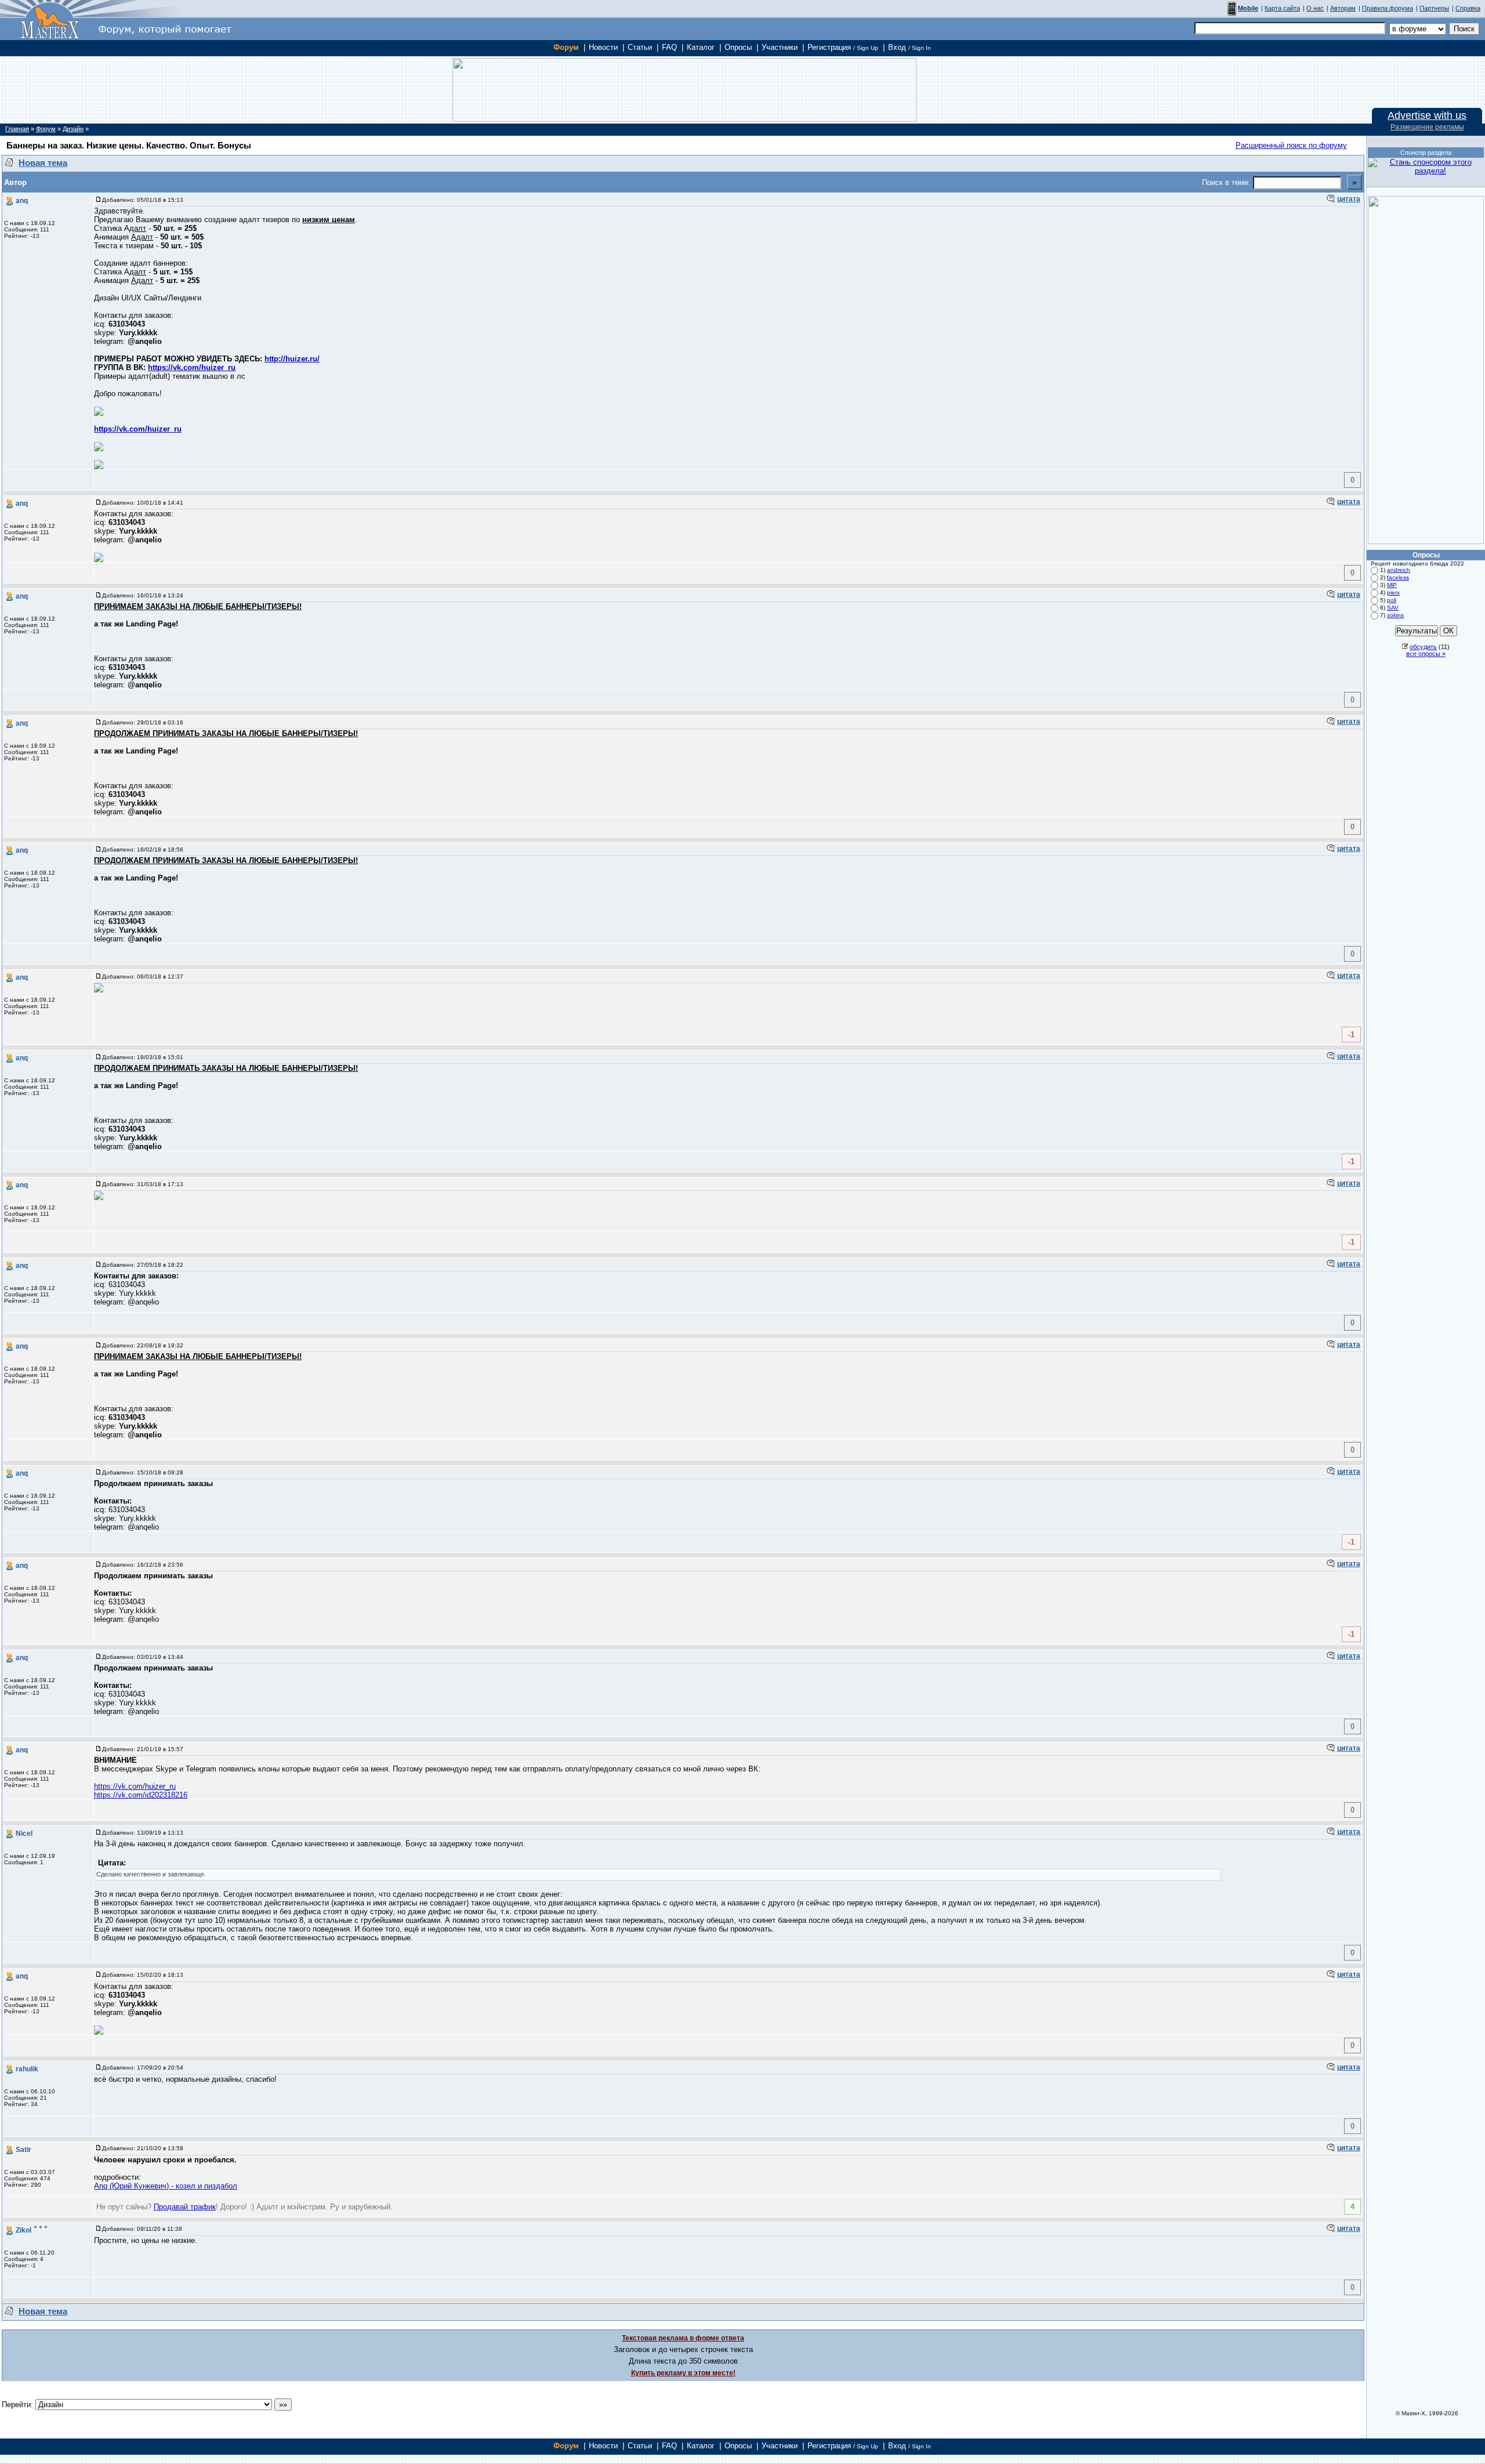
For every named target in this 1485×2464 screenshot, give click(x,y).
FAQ (669, 47)
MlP (1392, 585)
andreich (1399, 570)
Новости (603, 47)
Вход (910, 47)
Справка (1468, 8)
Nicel (24, 1833)
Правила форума (1388, 8)
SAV (1393, 608)
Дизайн (73, 129)
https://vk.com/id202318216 (141, 1795)
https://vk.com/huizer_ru (192, 367)
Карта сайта (1282, 8)
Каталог (701, 47)
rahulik (27, 2069)
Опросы (738, 47)
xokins (1395, 615)
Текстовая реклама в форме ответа (683, 2338)
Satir (23, 2150)
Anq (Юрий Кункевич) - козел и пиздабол (166, 2186)
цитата (1349, 199)
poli (1392, 600)
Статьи (640, 47)
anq (22, 201)
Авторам (1343, 8)
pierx (1393, 593)
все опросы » (1426, 654)
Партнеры (1434, 8)
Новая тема (43, 163)
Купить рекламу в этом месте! (683, 2373)
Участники (780, 47)
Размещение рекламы (1427, 127)
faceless (1398, 577)
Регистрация (843, 47)
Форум (566, 47)
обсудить (1423, 647)
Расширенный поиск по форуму (1291, 145)
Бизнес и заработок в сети (50, 20)
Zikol (23, 2230)
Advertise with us (1427, 115)
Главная (17, 129)
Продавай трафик (185, 2207)
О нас (1315, 8)
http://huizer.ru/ (292, 359)
